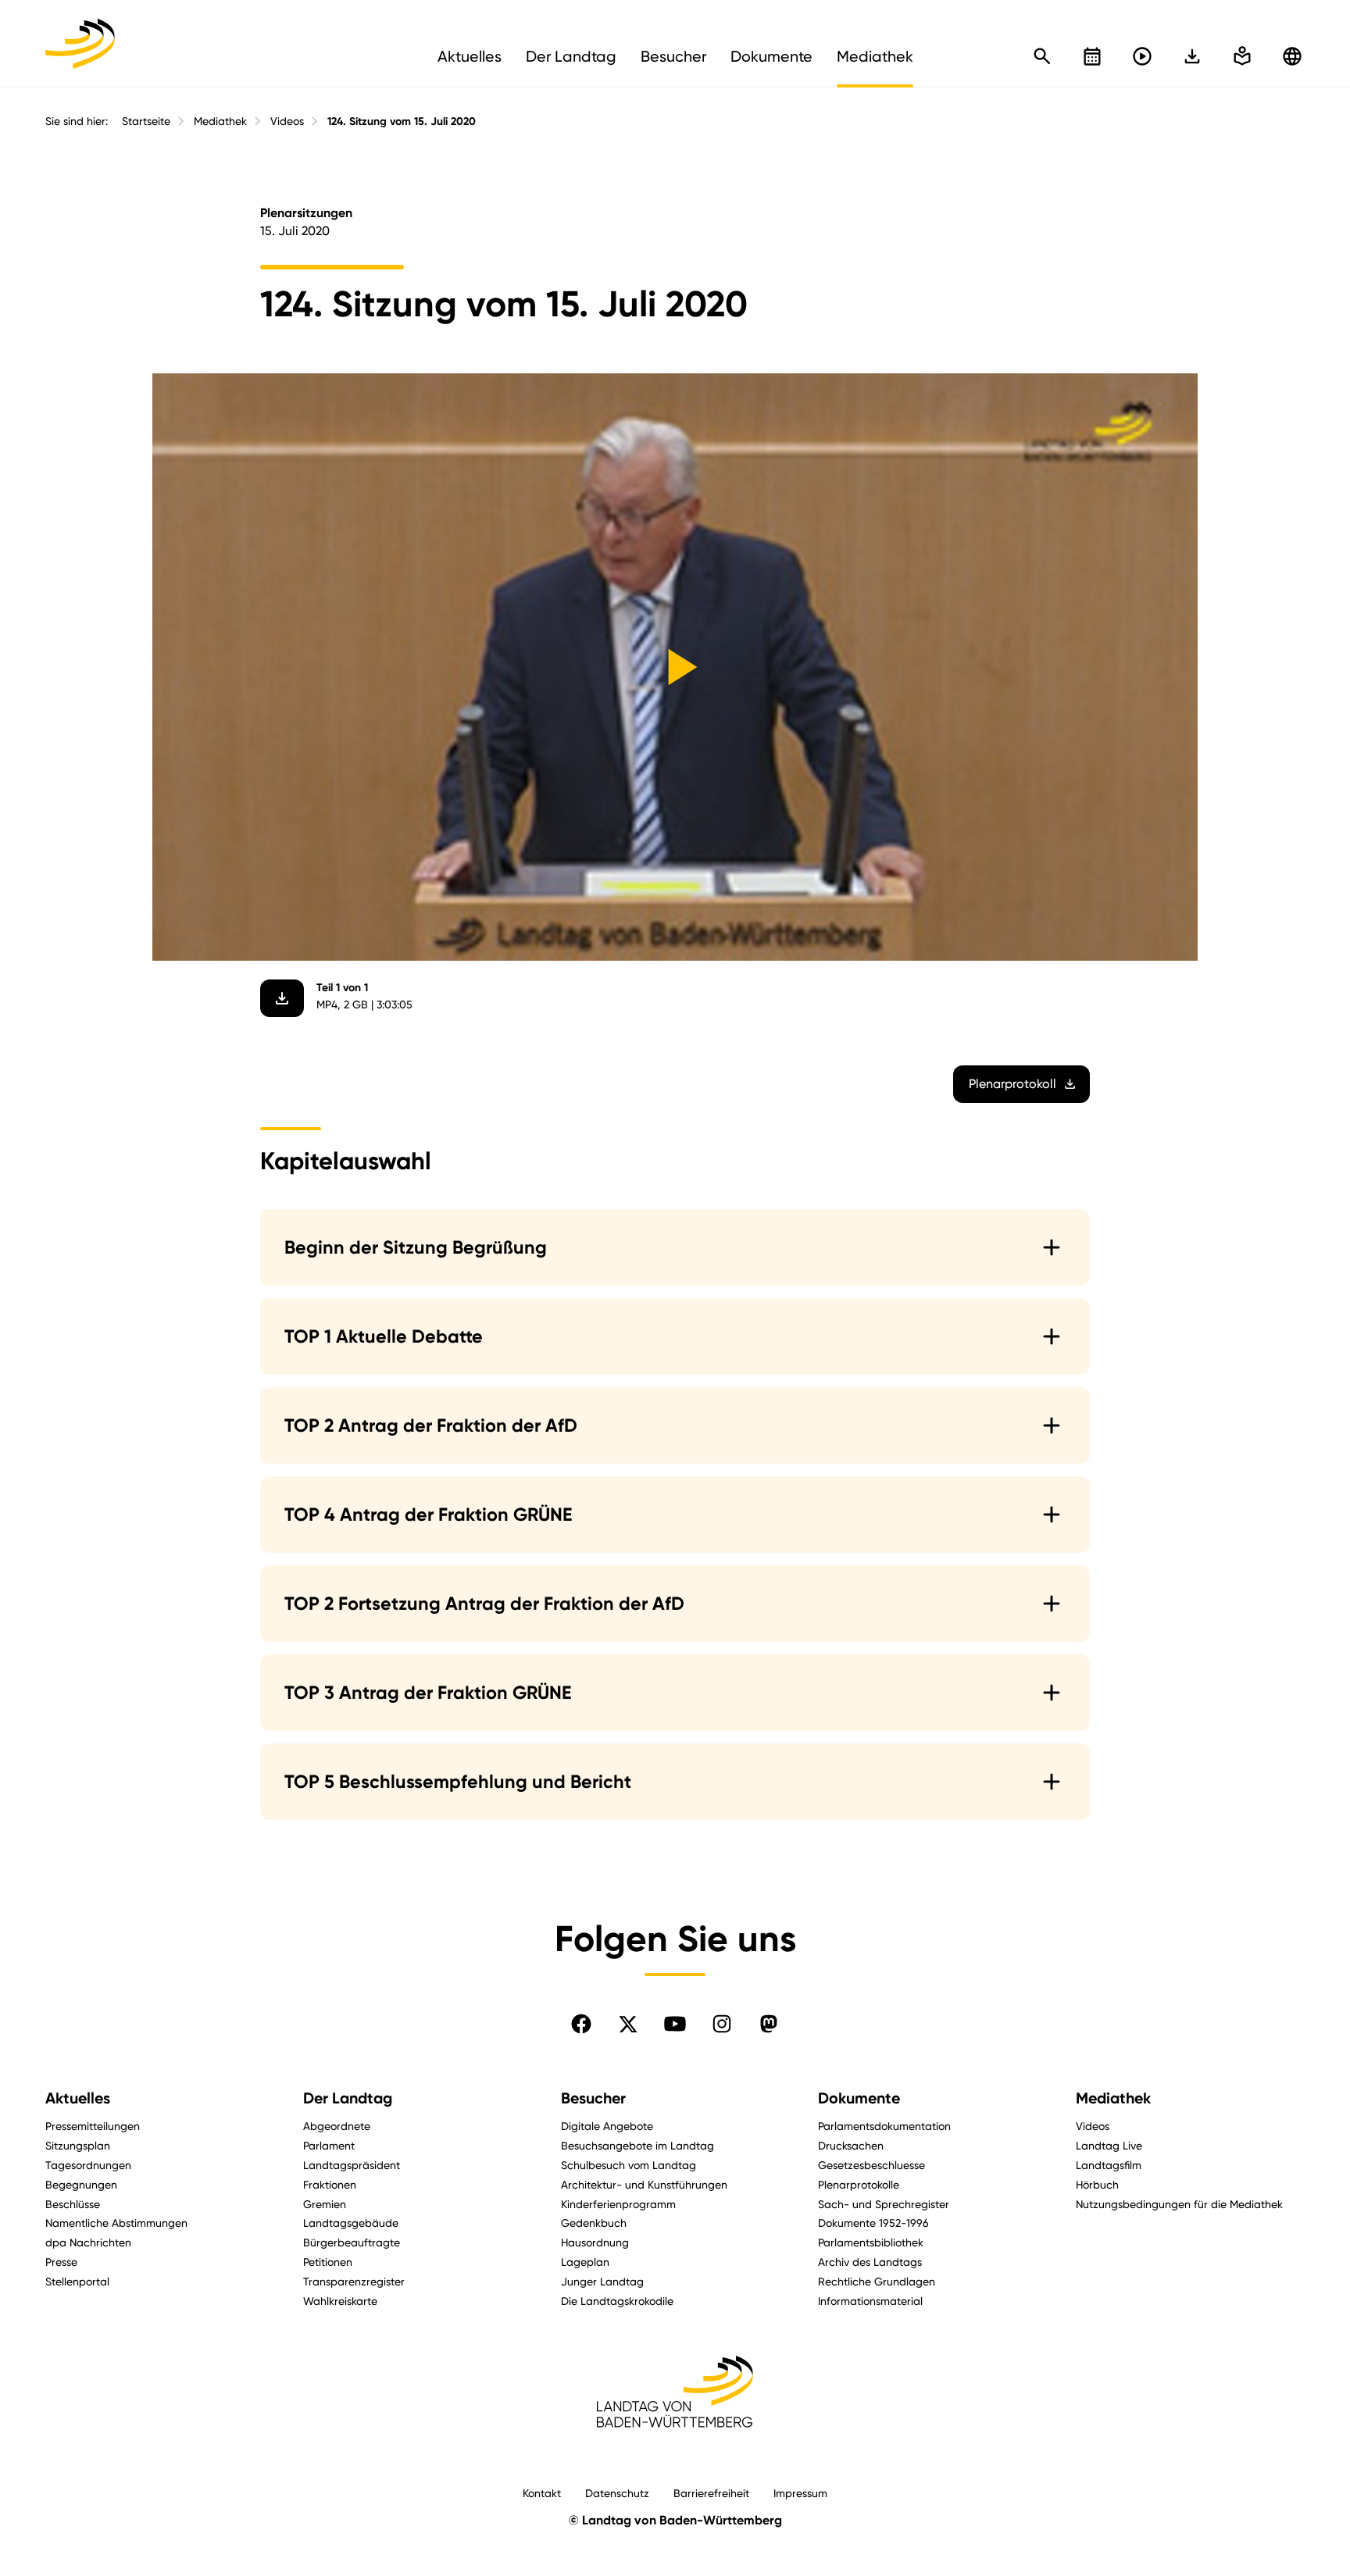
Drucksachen (851, 2145)
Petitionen (328, 2262)
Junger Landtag (602, 2281)
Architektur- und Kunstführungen (644, 2184)
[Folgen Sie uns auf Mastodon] (769, 2024)
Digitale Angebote (607, 2126)
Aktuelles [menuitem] (470, 56)
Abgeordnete (337, 2126)
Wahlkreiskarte (340, 2301)
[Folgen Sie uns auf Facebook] (581, 2024)
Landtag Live (1109, 2145)
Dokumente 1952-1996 (873, 2223)
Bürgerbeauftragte (352, 2242)
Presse (61, 2262)
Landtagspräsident (352, 2165)
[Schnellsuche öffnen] (1042, 56)
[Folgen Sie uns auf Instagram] (722, 2024)
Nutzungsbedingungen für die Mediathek (1179, 2204)
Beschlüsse (73, 2204)
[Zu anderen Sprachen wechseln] (1292, 56)
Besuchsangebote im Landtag (637, 2145)
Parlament (329, 2145)
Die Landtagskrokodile (617, 2301)
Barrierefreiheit (711, 2493)
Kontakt (542, 2493)
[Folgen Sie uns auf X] (628, 2024)
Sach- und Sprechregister (884, 2204)
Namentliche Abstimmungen (116, 2223)
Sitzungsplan (78, 2145)
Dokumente (859, 2098)
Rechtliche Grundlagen (877, 2281)
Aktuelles (78, 2098)
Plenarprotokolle (859, 2184)
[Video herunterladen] (282, 998)
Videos (287, 121)
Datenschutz (617, 2493)
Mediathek (220, 121)
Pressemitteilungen (93, 2126)
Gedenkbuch (594, 2223)
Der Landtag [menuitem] (571, 56)
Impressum (800, 2493)
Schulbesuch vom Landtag (629, 2165)
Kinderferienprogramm (618, 2204)
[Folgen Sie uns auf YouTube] (675, 2024)
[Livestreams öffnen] (1142, 56)
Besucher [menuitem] (673, 56)
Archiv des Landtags (870, 2262)
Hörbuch (1097, 2184)
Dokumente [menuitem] (771, 56)
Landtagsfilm (1109, 2165)
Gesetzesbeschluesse (871, 2165)
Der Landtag (348, 2098)
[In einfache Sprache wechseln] (1192, 56)
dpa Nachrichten (88, 2242)
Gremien (325, 2204)
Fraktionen (330, 2184)
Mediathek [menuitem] (875, 56)
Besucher (593, 2098)
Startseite (146, 121)
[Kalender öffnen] (1092, 56)
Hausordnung (595, 2242)
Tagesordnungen (88, 2165)
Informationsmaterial (870, 2301)
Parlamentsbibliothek (871, 2242)
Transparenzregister (354, 2281)
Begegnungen (81, 2184)
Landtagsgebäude (351, 2223)
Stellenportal (77, 2281)
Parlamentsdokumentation (884, 2126)
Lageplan (585, 2262)
